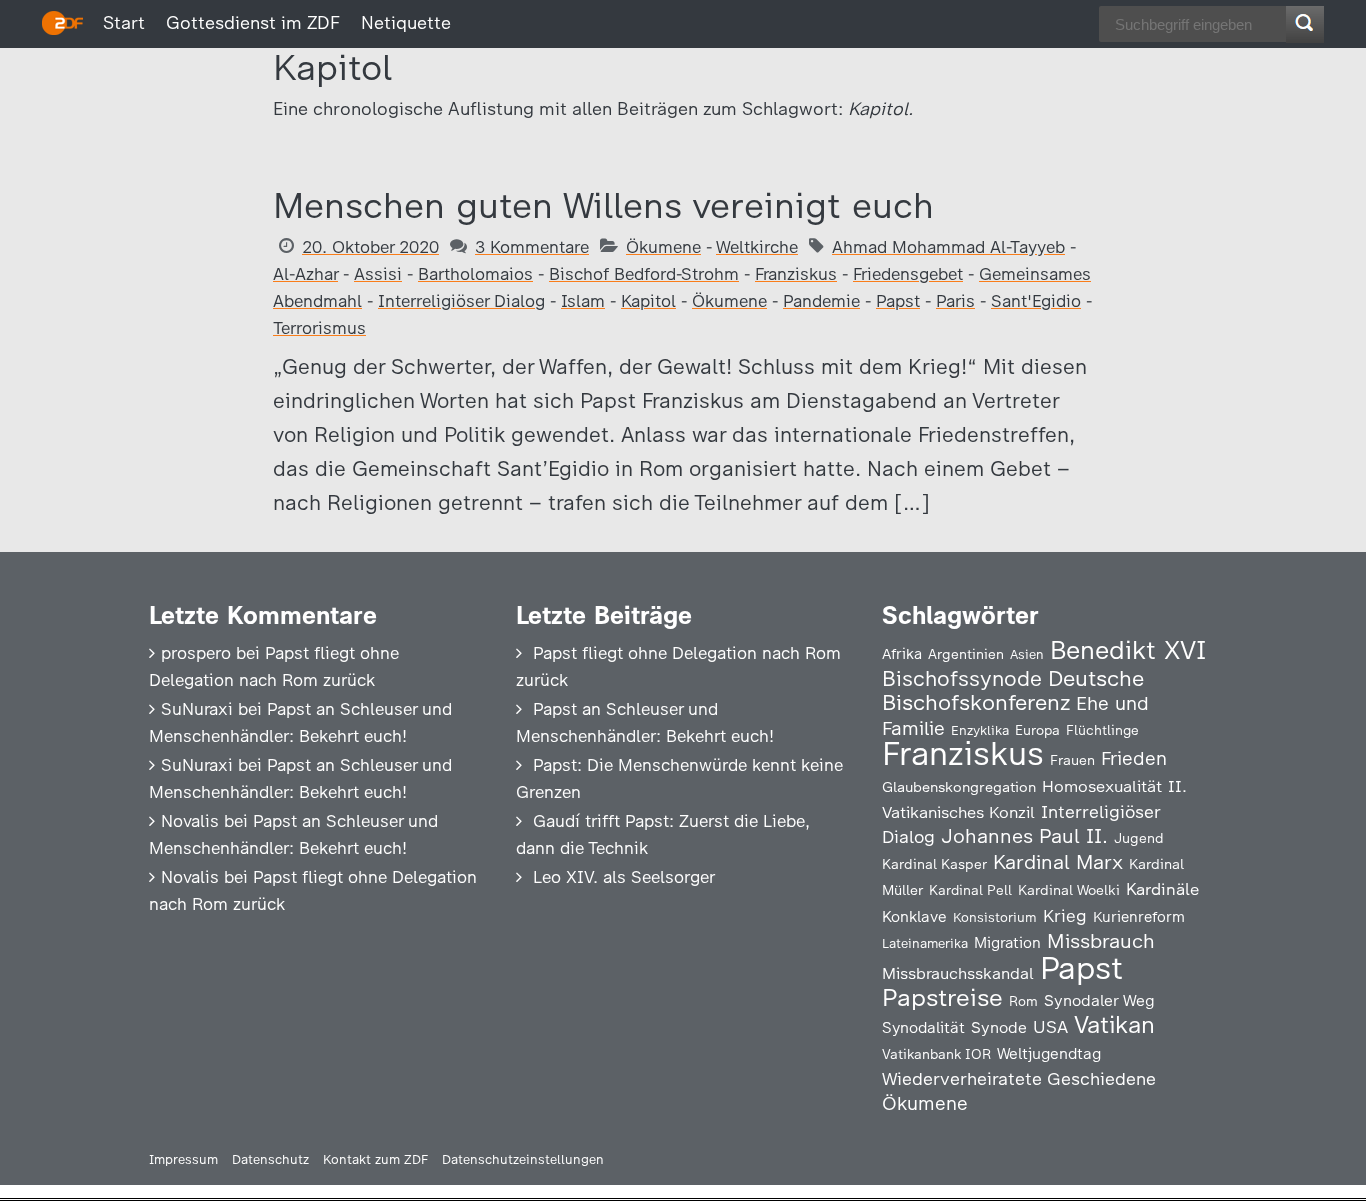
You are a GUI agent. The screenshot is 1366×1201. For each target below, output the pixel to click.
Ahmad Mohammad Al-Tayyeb (948, 247)
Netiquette (406, 23)
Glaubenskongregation (959, 787)
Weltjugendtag (1049, 1053)
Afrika (902, 654)
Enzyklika (980, 730)
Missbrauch (1101, 941)
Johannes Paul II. (1024, 836)
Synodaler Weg (1099, 1000)
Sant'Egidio (1036, 301)
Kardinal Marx (1058, 862)
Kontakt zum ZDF (375, 1159)
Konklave (914, 916)
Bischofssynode (962, 678)
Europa (1037, 730)
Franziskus (796, 274)
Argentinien (966, 654)
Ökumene (663, 247)
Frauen (1072, 760)
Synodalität (923, 1027)
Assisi (378, 274)
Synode (999, 1027)
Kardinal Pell (970, 890)
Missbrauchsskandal (958, 973)
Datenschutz (270, 1159)
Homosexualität (1102, 786)
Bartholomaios (475, 274)
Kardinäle (1162, 889)
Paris (955, 301)
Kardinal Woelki (1069, 890)
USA (1050, 1026)
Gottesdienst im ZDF (253, 23)
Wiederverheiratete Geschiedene (1019, 1078)
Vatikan (1114, 1024)
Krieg (1065, 916)
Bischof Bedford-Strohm (644, 274)
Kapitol (648, 301)
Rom (1023, 1001)
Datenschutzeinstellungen (523, 1159)
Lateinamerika (925, 943)
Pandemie (821, 301)
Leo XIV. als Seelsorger (624, 877)
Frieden (1134, 758)
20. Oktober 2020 (370, 247)
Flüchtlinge (1102, 730)
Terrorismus (319, 328)
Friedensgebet (908, 274)
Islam (583, 301)
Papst (898, 301)
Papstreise (942, 997)
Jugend (1139, 838)
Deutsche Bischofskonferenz (1013, 690)
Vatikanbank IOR (936, 1054)
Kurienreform (1139, 917)
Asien (1027, 654)
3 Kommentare (532, 247)
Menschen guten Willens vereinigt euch (603, 205)
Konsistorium (995, 917)
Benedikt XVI (1128, 650)
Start (124, 23)
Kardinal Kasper (934, 864)
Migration (1007, 943)
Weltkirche (757, 247)
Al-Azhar (305, 274)
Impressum (183, 1159)
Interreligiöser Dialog (461, 301)
